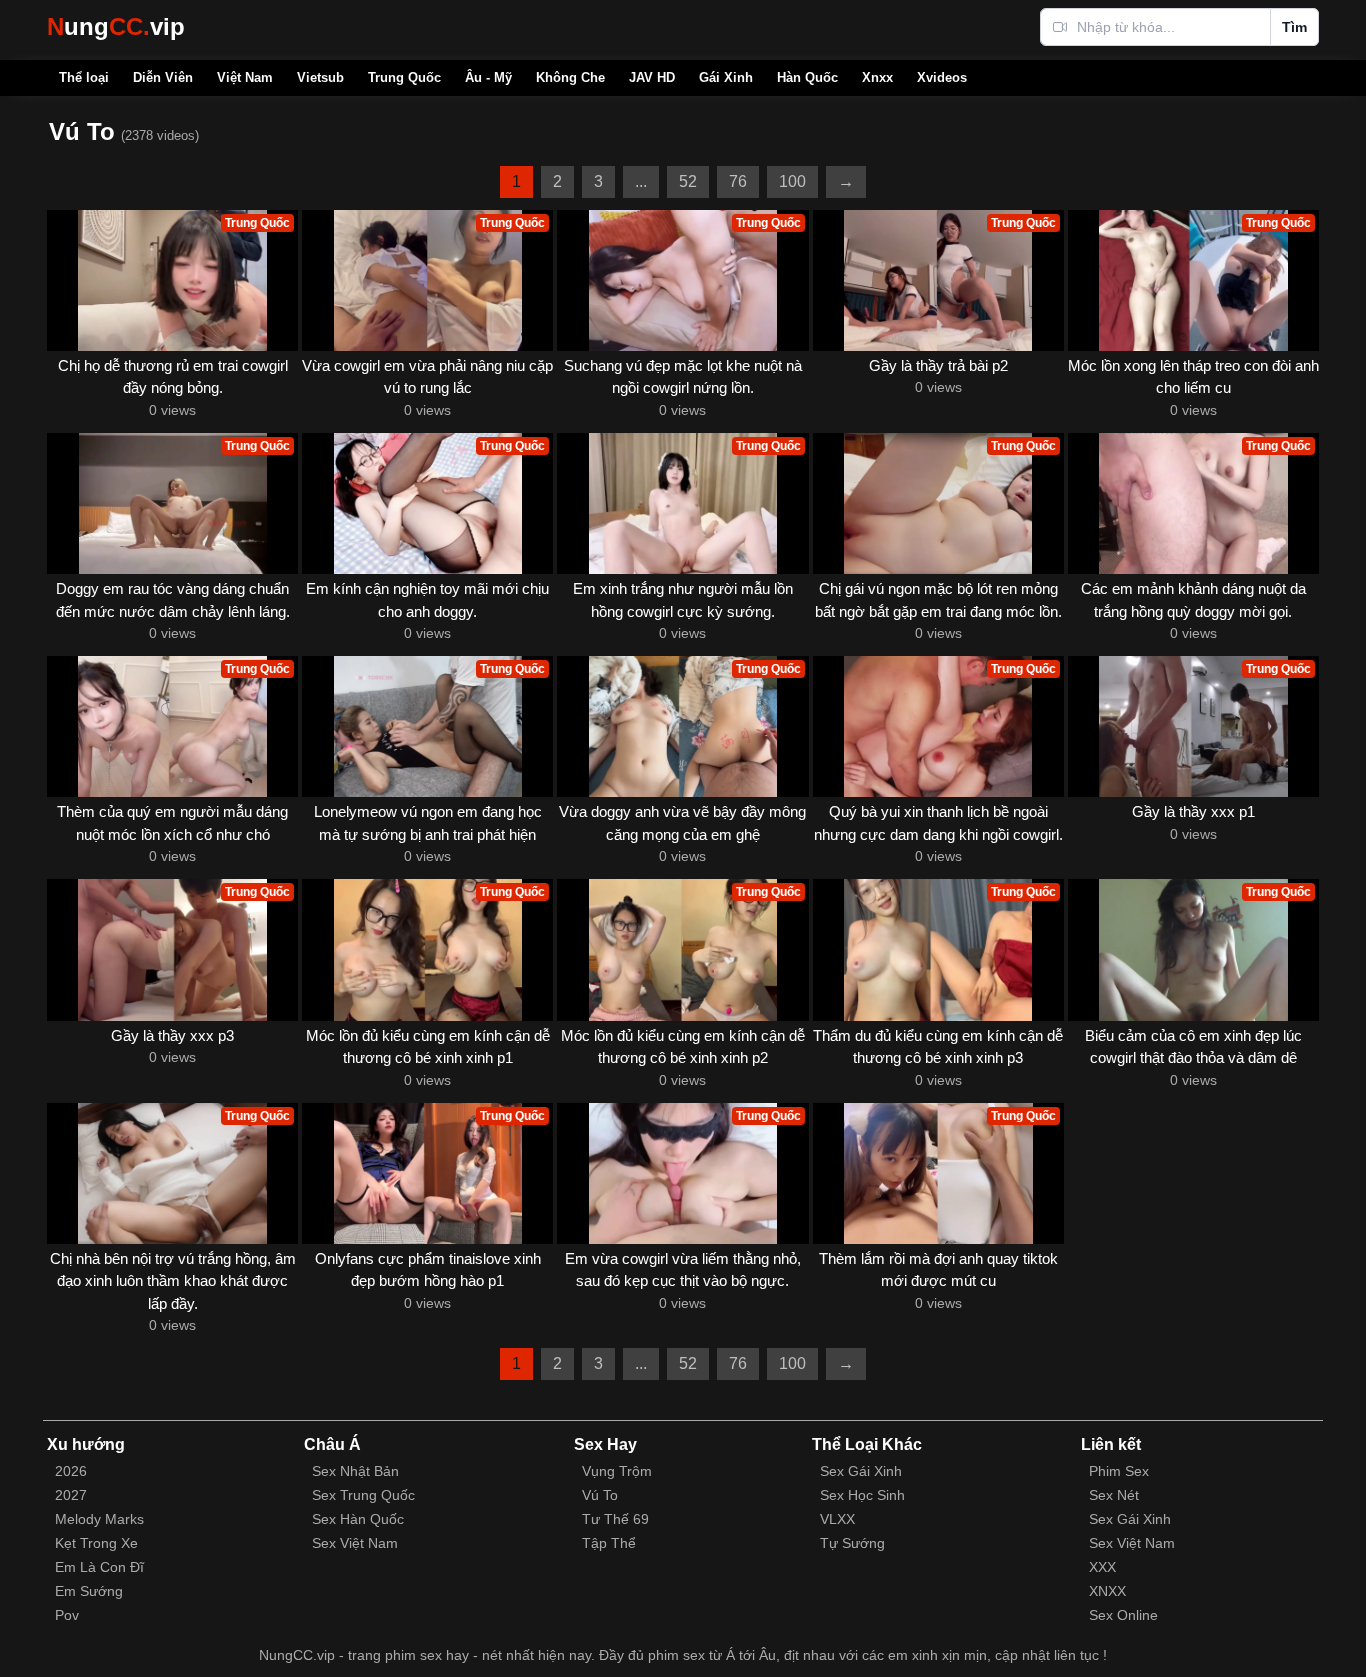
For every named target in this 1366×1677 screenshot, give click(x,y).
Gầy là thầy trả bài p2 (938, 365)
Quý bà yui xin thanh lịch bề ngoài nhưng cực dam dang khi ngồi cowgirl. (938, 823)
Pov (67, 1615)
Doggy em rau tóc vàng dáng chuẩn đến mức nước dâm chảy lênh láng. (173, 600)
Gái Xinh (726, 77)
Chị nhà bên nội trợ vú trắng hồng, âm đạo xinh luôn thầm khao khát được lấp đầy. (173, 1281)
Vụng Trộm (617, 1471)
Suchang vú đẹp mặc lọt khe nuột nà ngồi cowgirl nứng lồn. (683, 377)
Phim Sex (1119, 1471)
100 (792, 181)
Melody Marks (99, 1519)
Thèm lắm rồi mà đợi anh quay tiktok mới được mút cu (938, 1270)
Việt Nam (245, 77)
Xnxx (877, 77)
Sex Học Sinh (862, 1495)
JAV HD (652, 77)
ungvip (116, 26)
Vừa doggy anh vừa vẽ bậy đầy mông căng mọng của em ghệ (682, 823)
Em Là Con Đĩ (99, 1567)
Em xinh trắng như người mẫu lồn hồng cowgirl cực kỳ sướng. (683, 600)
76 (738, 181)
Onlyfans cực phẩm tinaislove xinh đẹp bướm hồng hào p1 (428, 1270)
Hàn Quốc (807, 77)
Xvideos (942, 77)
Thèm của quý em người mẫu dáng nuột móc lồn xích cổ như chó (172, 823)
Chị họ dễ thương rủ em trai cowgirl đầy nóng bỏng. (173, 377)
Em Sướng (89, 1591)
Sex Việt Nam (355, 1543)
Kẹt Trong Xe (96, 1543)
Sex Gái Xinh (861, 1471)
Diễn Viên (163, 77)
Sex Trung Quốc (363, 1495)
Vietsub (320, 77)
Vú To (600, 1495)
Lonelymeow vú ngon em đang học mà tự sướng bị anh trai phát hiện (428, 823)
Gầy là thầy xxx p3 (172, 1035)
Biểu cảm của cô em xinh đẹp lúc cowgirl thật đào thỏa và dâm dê (1193, 1047)
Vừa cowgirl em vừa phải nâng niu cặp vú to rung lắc (427, 377)
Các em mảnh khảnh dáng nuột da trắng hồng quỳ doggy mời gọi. (1193, 600)
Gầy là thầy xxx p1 (1193, 811)
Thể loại (84, 77)
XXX (1102, 1567)
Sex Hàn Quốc (358, 1519)
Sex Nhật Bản (355, 1471)
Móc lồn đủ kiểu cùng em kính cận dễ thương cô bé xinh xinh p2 (683, 1047)
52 (688, 181)
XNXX (1107, 1591)
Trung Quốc (404, 77)
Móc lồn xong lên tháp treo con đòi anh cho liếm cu (1193, 377)
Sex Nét (1114, 1495)
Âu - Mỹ (488, 77)
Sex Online (1123, 1615)
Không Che (570, 77)
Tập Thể (609, 1543)
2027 (71, 1495)
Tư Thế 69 (615, 1519)
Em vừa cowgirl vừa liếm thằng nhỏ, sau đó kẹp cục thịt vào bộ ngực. (683, 1270)
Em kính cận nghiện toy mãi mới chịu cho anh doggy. (427, 600)
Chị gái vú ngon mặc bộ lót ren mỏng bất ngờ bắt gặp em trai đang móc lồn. (938, 600)
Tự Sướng (852, 1543)
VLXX (837, 1519)
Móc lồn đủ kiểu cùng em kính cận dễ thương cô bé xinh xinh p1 (428, 1047)
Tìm (1294, 27)
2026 (71, 1471)
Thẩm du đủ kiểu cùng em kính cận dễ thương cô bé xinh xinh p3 (938, 1047)
